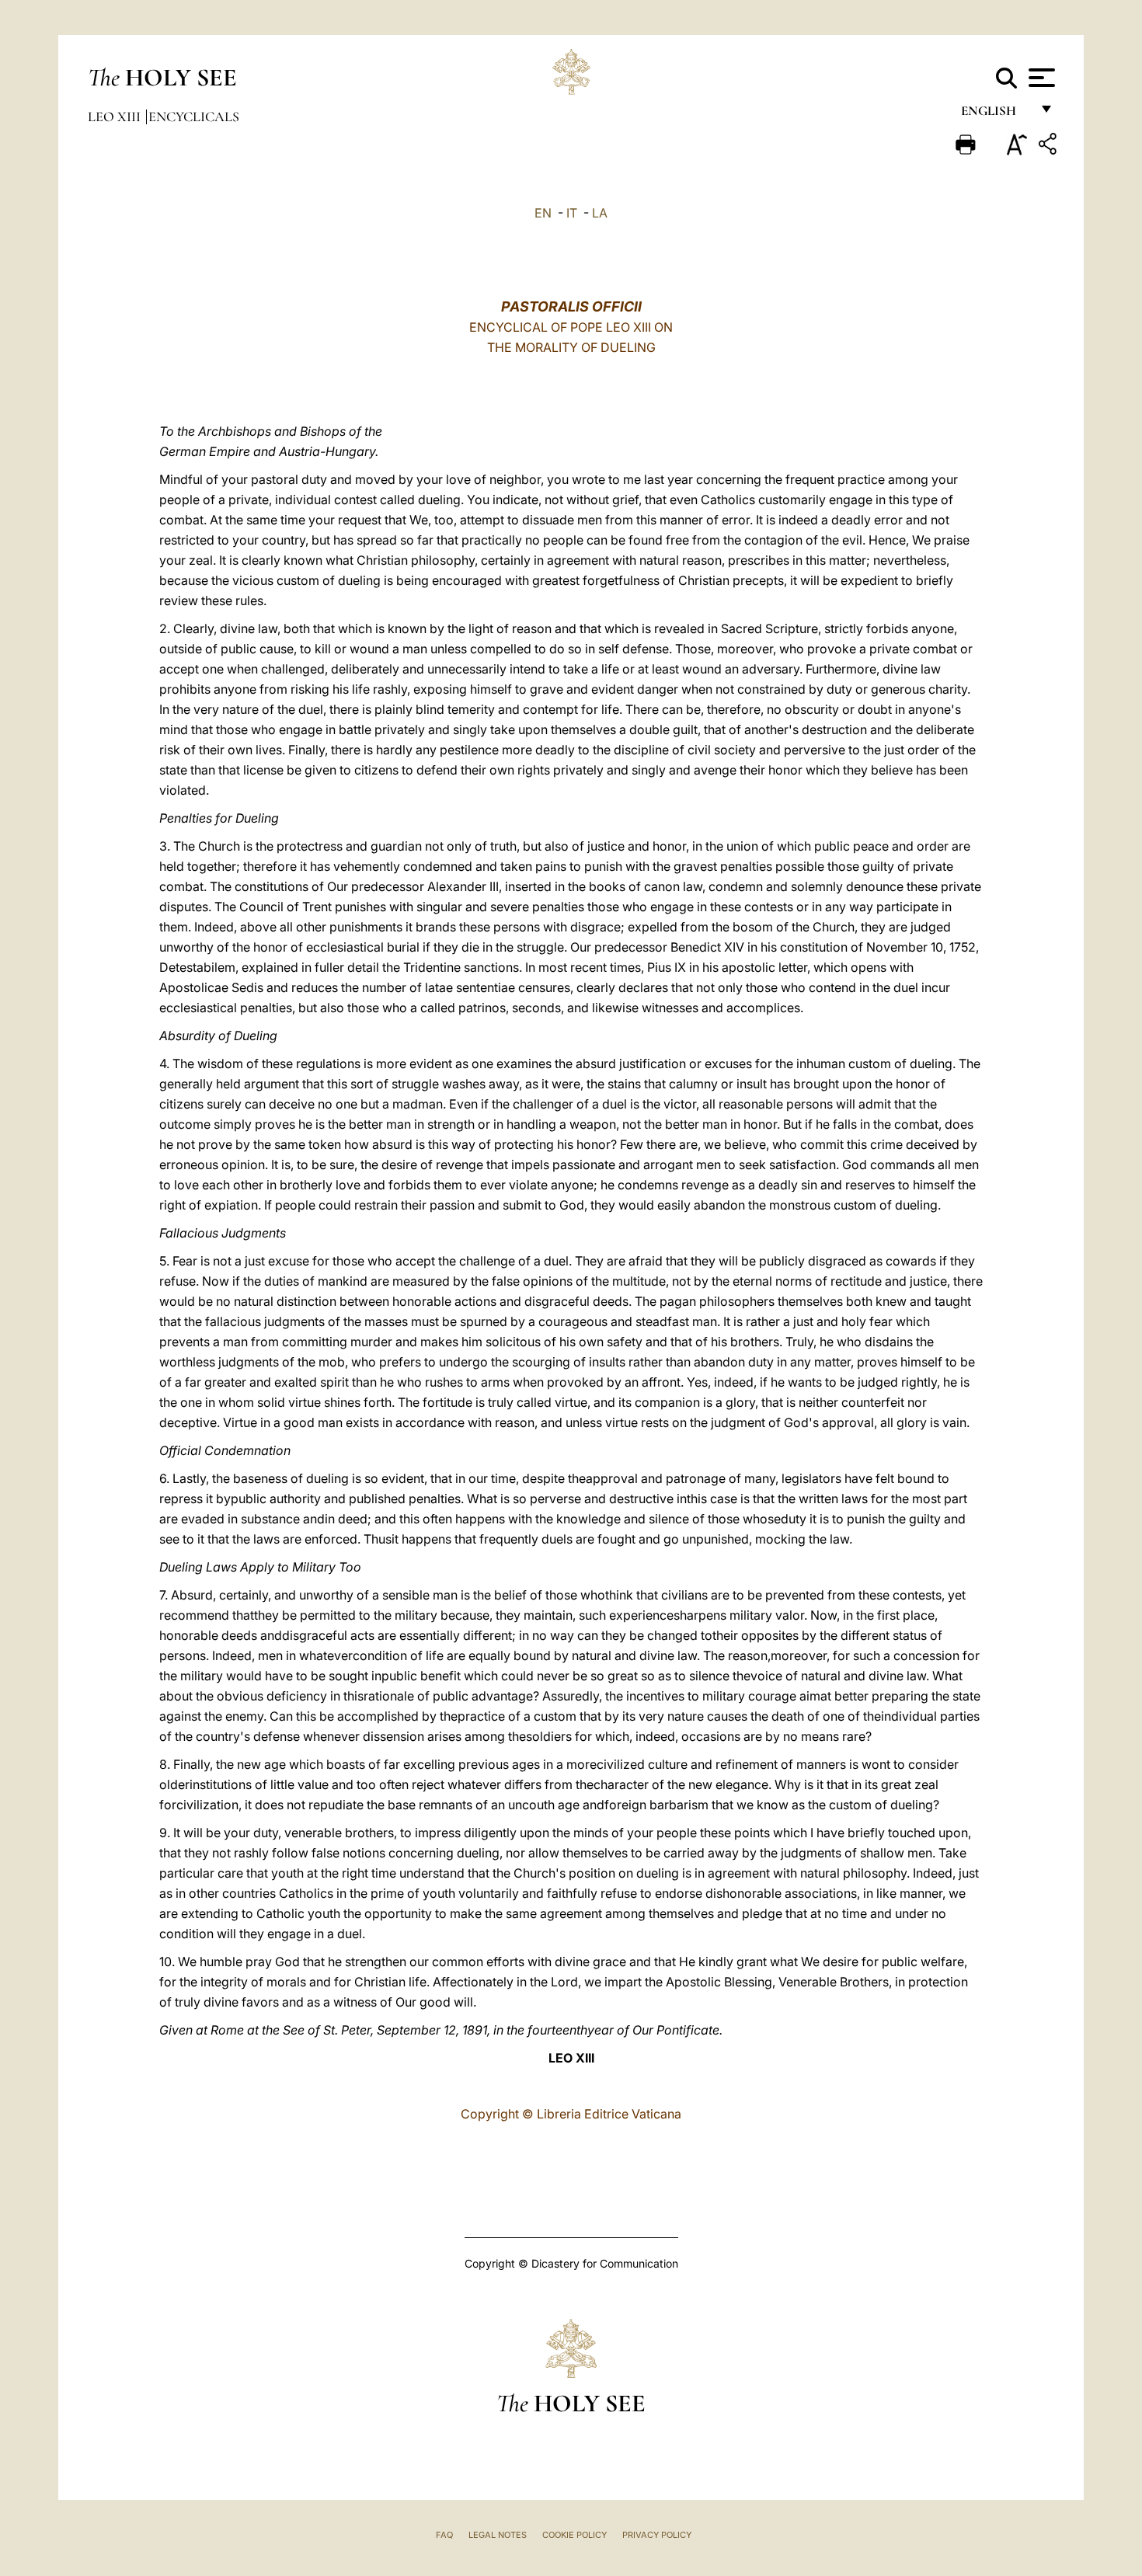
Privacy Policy (657, 2535)
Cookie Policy (574, 2535)
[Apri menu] (1040, 78)
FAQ (444, 2535)
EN (543, 213)
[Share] (1050, 146)
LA (600, 213)
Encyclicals (194, 117)
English (996, 115)
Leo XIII (116, 117)
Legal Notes (498, 2535)
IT (572, 213)
